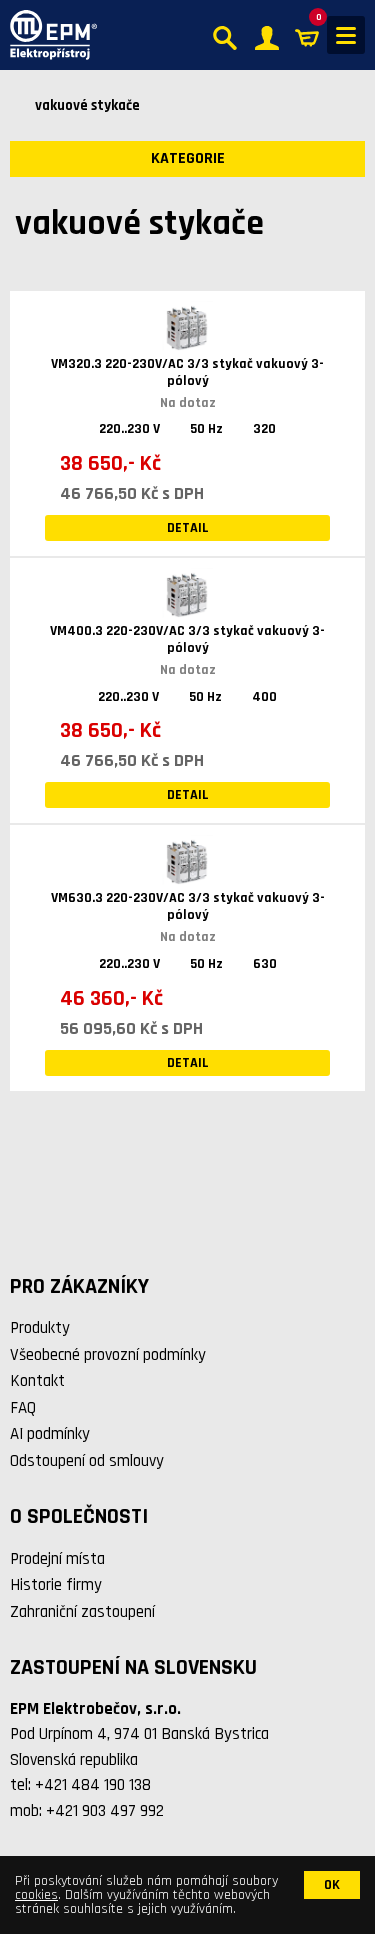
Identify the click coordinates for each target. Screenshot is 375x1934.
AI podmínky (50, 1434)
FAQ (23, 1408)
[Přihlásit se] (267, 35)
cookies (36, 1895)
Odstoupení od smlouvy (87, 1461)
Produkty (40, 1328)
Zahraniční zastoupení (82, 1612)
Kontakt (37, 1381)
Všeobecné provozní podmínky (108, 1355)
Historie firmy (56, 1585)
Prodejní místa (57, 1559)
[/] (48, 35)
